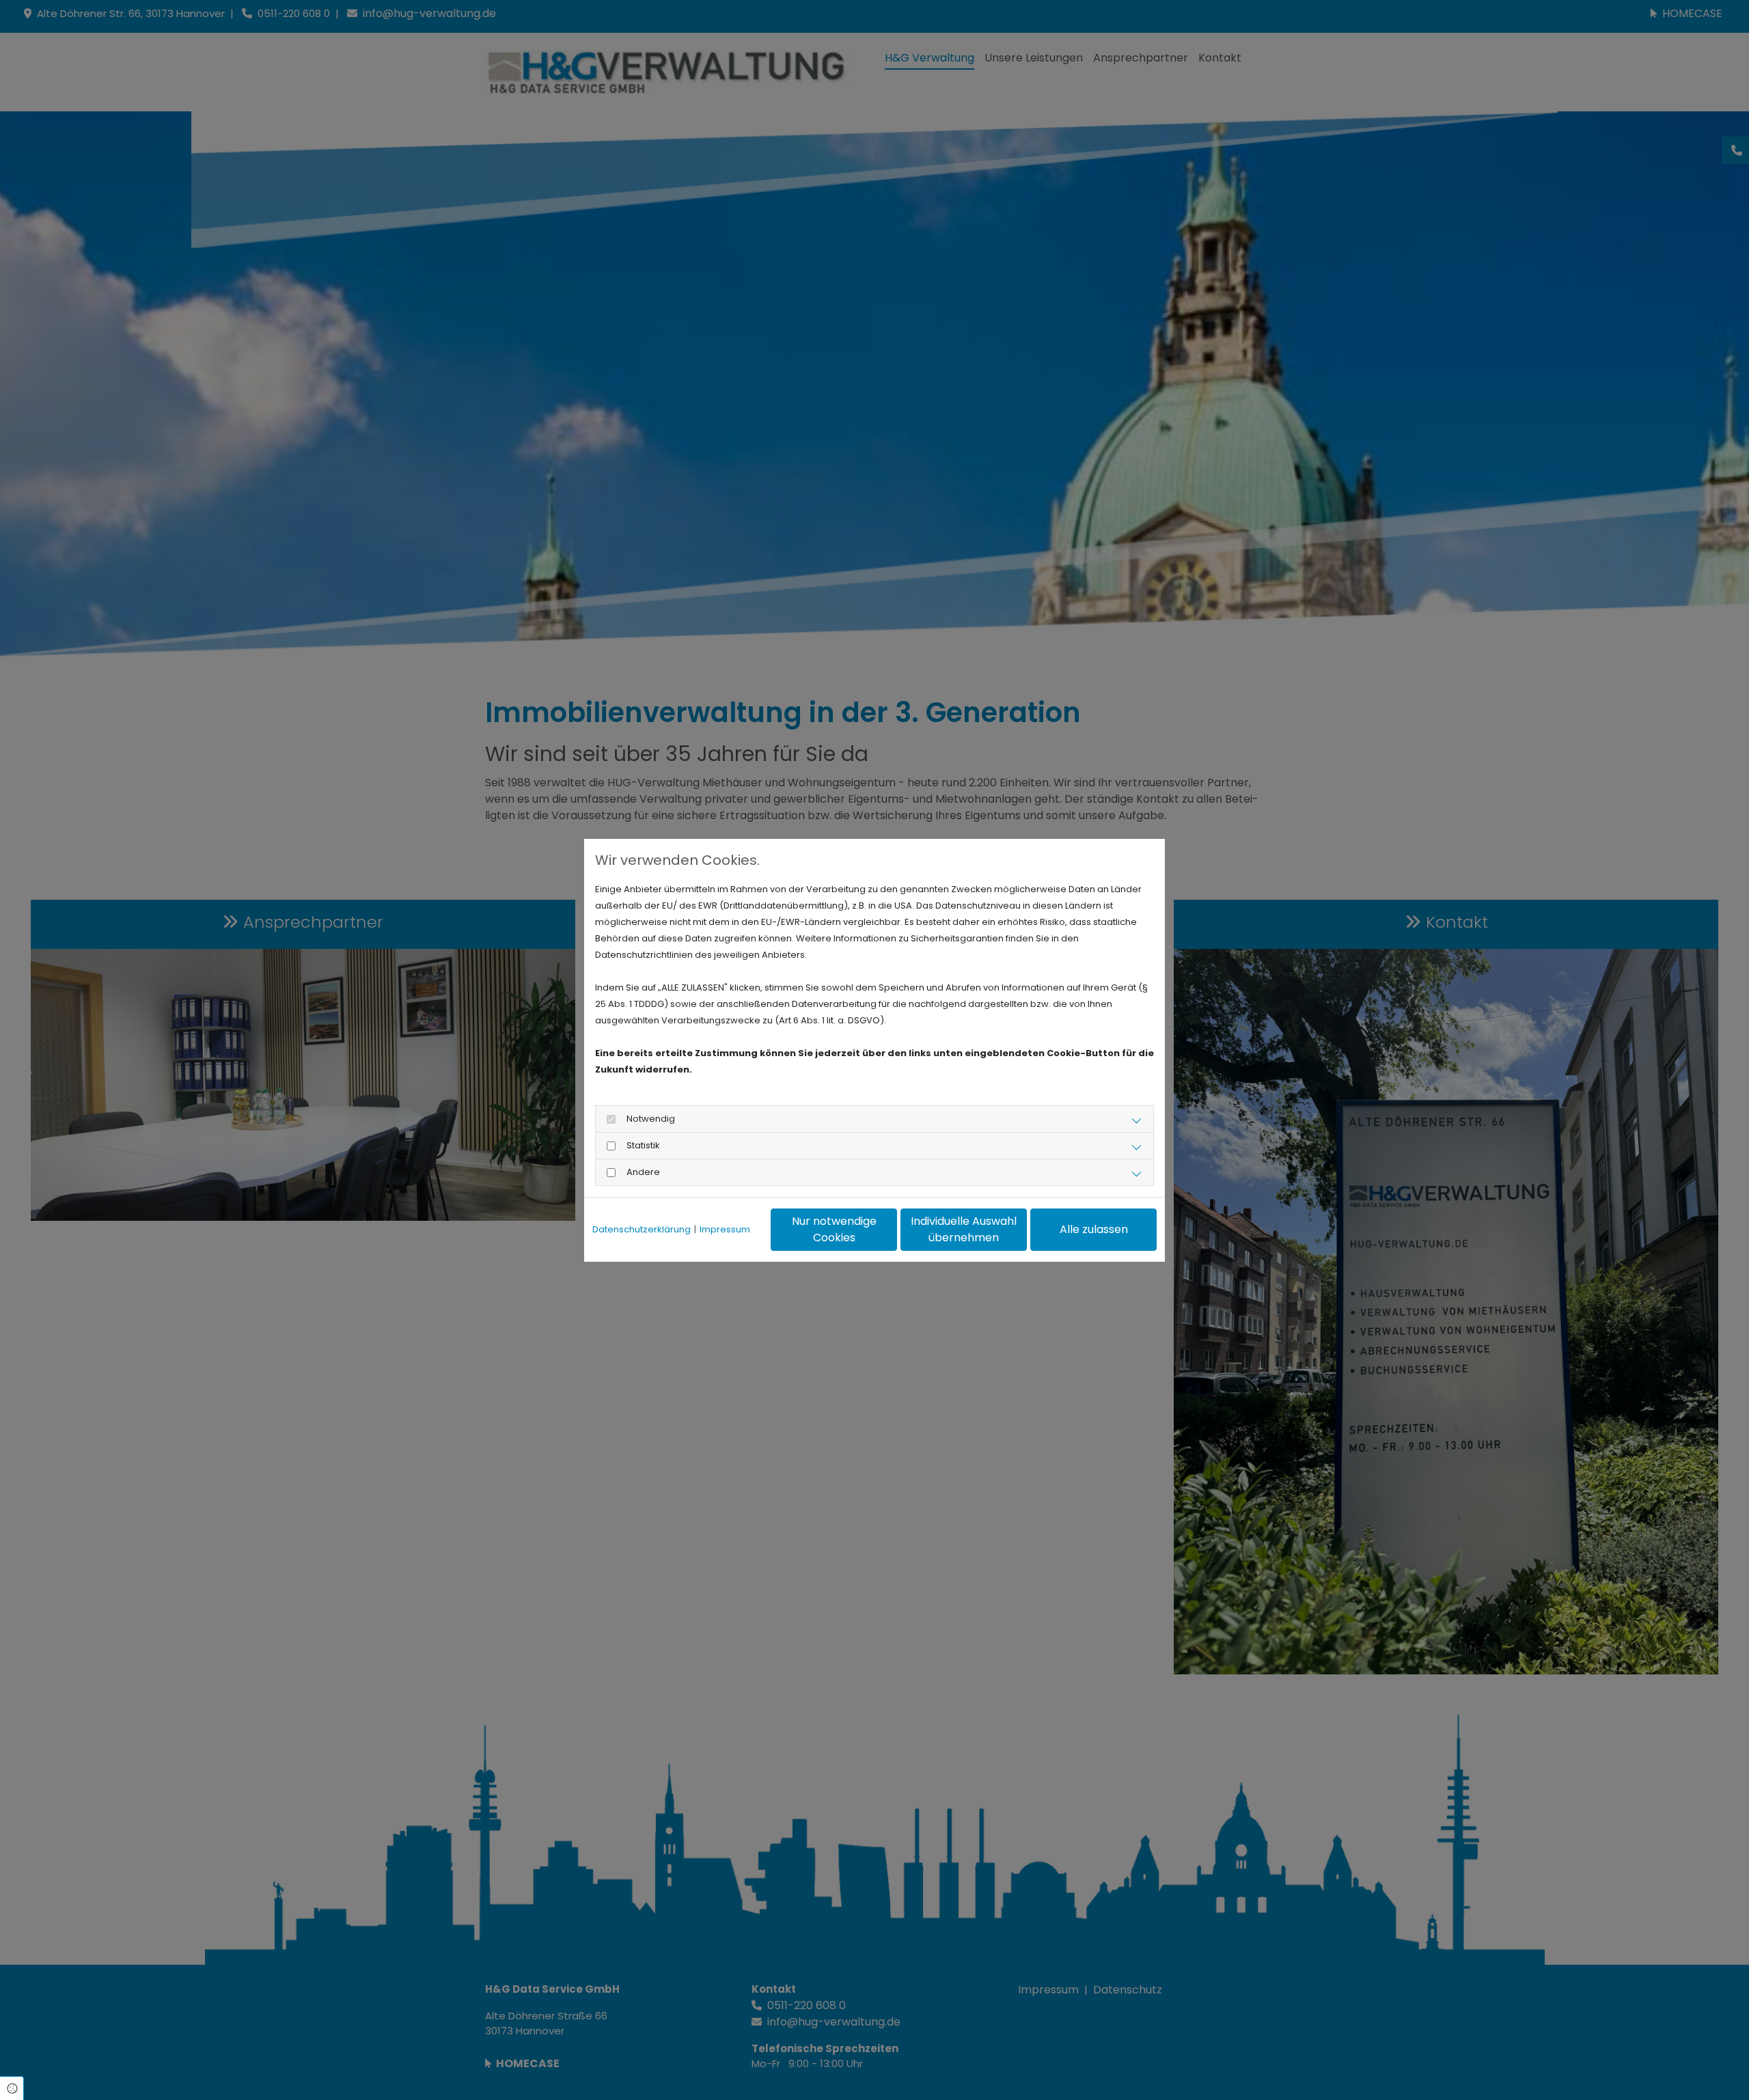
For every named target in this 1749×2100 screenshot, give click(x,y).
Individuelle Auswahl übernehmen (964, 1229)
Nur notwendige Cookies (834, 1229)
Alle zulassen (1094, 1229)
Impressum (725, 1229)
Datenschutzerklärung (642, 1229)
